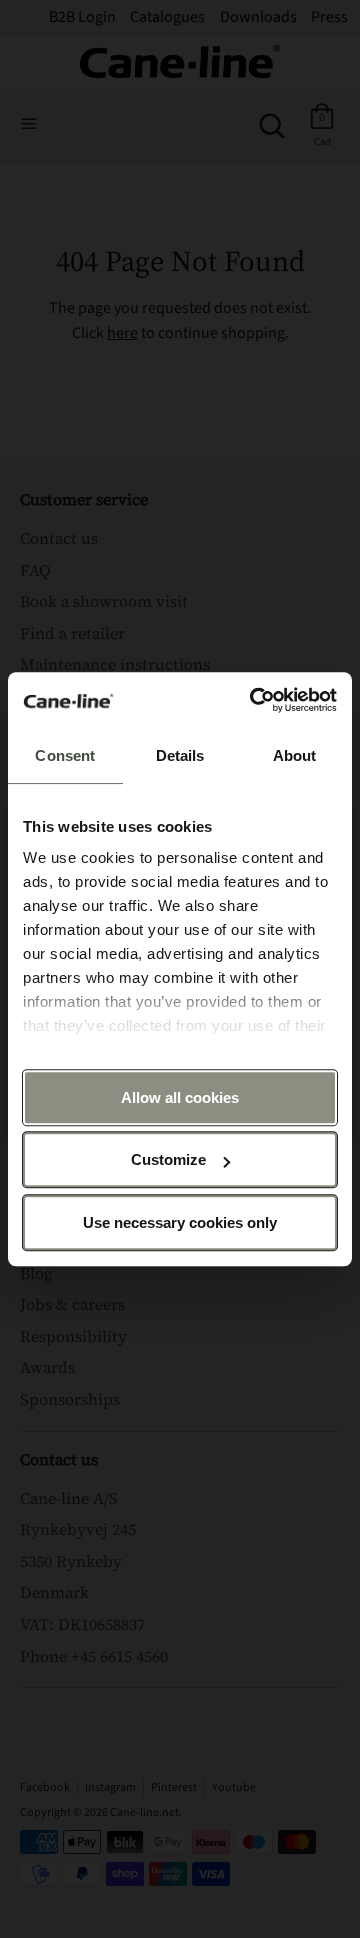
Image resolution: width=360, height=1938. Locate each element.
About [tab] (295, 755)
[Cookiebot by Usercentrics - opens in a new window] (254, 700)
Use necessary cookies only (180, 1222)
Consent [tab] (65, 755)
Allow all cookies (180, 1097)
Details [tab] (180, 755)
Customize (168, 1159)
